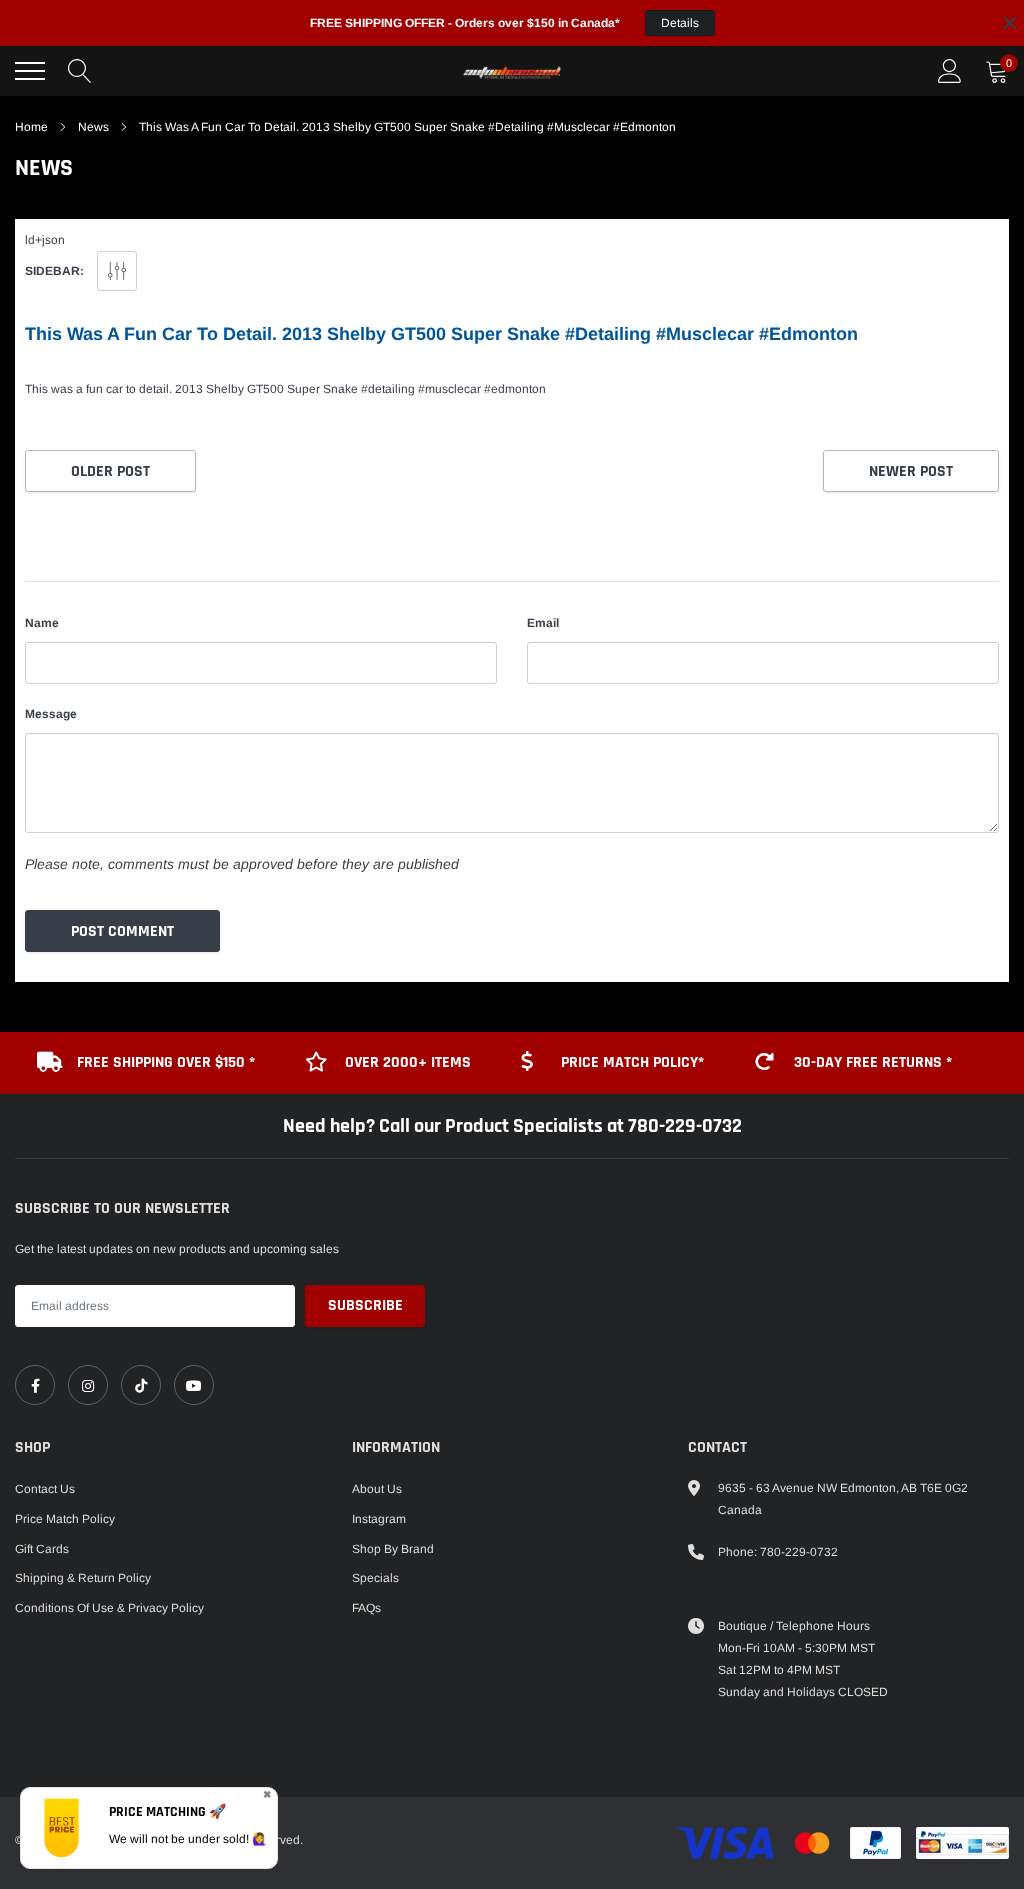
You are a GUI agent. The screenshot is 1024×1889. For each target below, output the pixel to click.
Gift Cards (42, 1549)
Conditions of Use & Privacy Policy (109, 1608)
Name (42, 623)
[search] (80, 71)
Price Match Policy (65, 1519)
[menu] (30, 71)
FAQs (366, 1608)
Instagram (379, 1519)
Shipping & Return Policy (83, 1578)
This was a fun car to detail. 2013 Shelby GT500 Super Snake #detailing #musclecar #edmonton (441, 334)
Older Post (110, 471)
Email (543, 623)
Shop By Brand (393, 1549)
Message (51, 714)
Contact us (45, 1489)
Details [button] (680, 23)
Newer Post (911, 471)
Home (31, 127)
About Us (377, 1489)
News (93, 127)
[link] (35, 1385)
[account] (950, 71)
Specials (375, 1578)
